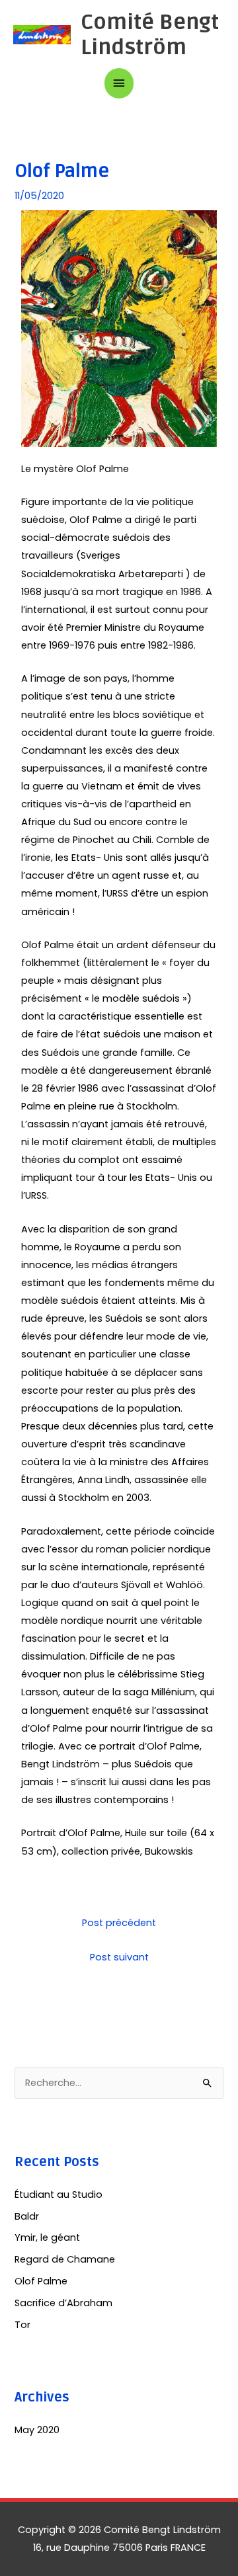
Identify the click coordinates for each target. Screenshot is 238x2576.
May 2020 (37, 2430)
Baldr (27, 2216)
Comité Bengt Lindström (150, 35)
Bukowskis (169, 1851)
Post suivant (119, 1957)
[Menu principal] (119, 83)
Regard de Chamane (65, 2259)
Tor (22, 2325)
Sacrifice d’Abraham (63, 2303)
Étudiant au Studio (59, 2194)
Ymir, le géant (47, 2237)
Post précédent (119, 1923)
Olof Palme (41, 2281)
